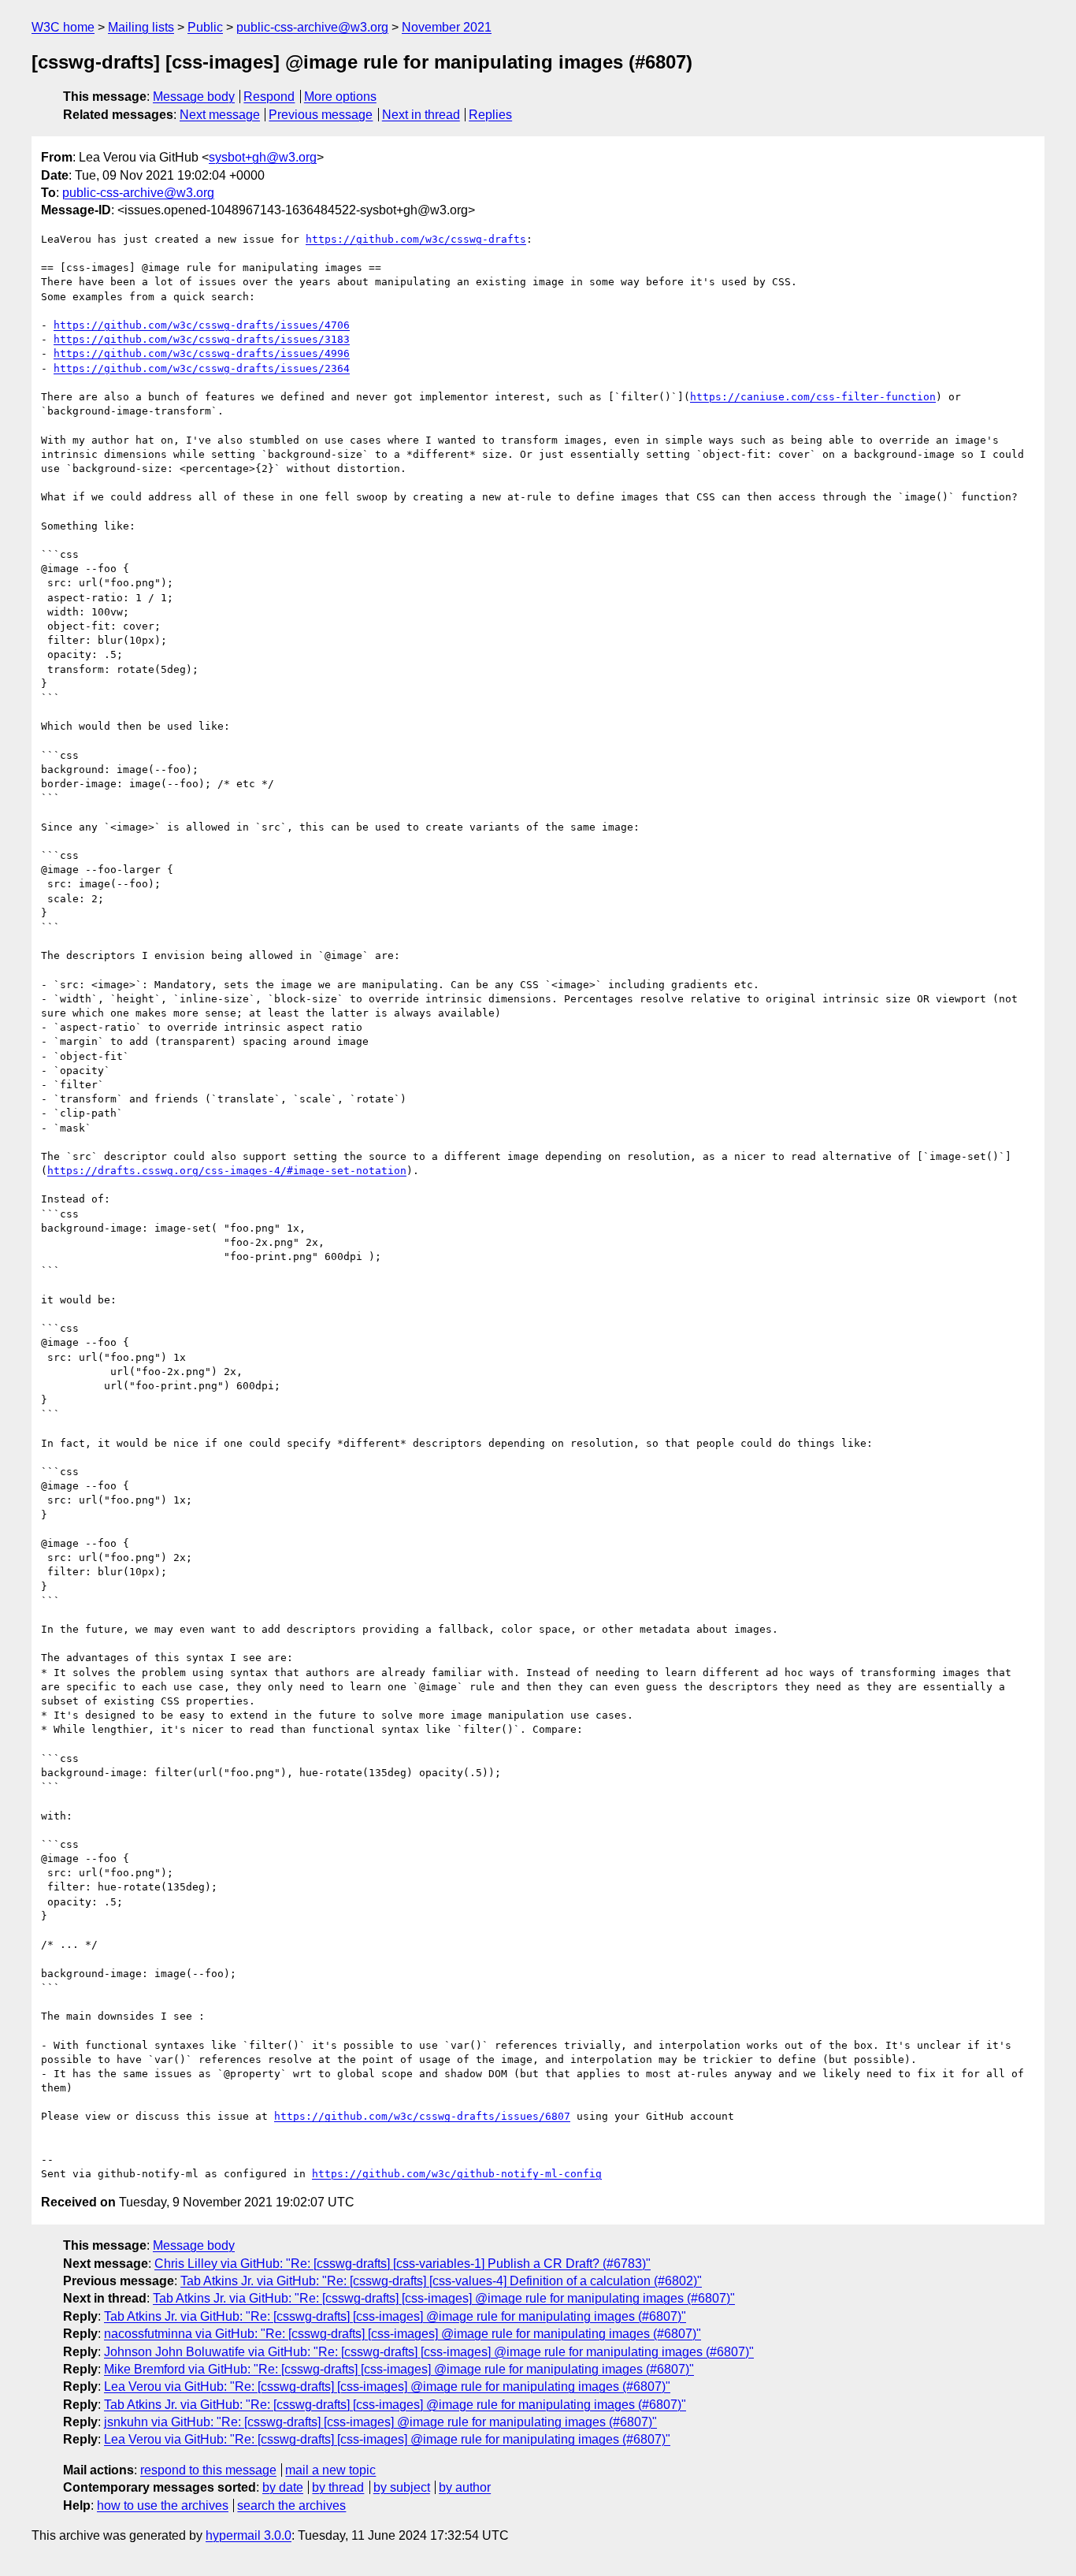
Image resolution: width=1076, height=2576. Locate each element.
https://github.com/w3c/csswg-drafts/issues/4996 (202, 353)
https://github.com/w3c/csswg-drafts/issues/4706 (202, 325)
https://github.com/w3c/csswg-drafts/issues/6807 (422, 2116)
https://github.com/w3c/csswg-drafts (416, 239)
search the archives (291, 2505)
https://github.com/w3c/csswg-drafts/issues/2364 (202, 368)
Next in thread (421, 115)
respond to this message (208, 2470)
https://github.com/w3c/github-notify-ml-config (457, 2174)
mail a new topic (330, 2470)
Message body (194, 97)
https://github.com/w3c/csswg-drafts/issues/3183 (202, 339)
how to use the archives (163, 2505)
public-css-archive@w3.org (312, 27)
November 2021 (447, 27)
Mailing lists (141, 27)
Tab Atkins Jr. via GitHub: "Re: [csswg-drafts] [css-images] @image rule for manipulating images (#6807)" (444, 2298)
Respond (269, 97)
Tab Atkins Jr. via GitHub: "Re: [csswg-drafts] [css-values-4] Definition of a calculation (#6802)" (441, 2281)
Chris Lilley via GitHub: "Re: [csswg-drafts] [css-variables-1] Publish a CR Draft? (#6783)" (403, 2264)
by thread (338, 2487)
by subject (402, 2487)
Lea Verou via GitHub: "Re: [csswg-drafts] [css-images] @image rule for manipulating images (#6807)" (387, 2386)
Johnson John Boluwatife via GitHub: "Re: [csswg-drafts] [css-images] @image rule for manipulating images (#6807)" (429, 2352)
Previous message (321, 115)
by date (283, 2487)
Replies (490, 115)
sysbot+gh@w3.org (263, 157)
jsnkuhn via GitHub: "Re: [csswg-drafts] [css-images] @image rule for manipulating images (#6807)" (380, 2422)
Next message (220, 115)
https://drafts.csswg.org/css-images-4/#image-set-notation (227, 1171)
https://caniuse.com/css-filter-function (813, 397)
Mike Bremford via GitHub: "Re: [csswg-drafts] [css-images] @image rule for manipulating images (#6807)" (399, 2369)
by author (465, 2487)
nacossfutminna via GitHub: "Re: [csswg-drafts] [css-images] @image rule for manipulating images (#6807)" (403, 2334)
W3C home (63, 27)
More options (340, 97)
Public (205, 27)
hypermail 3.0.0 (249, 2535)
